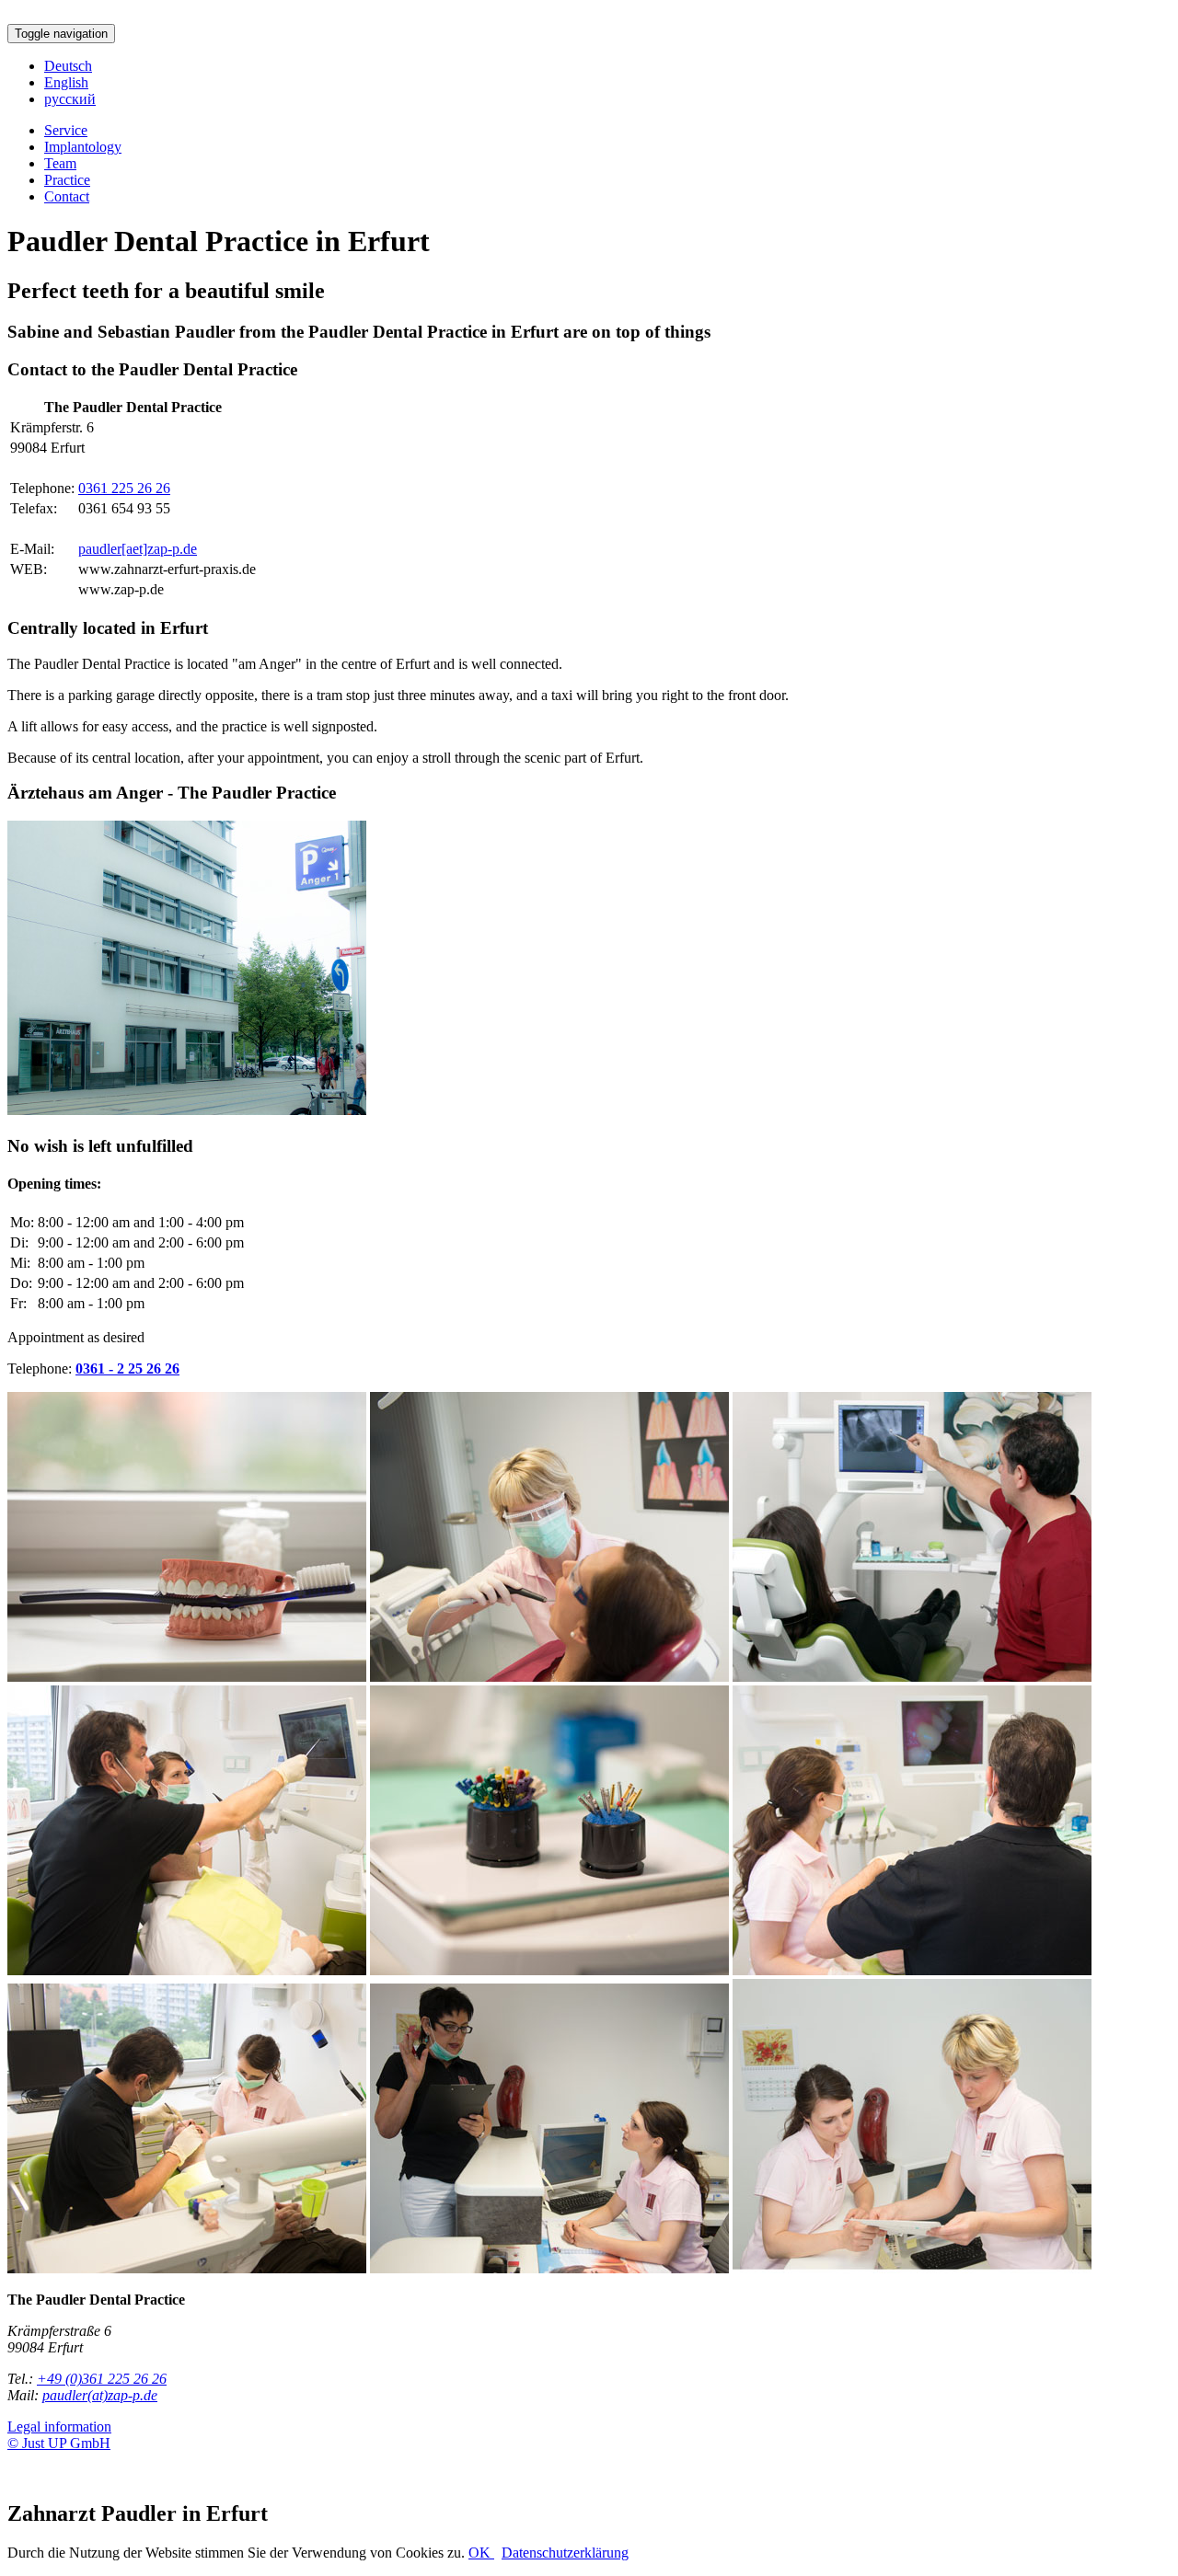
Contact (67, 196)
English (66, 82)
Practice (67, 180)
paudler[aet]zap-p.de (138, 549)
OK (481, 2553)
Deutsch (68, 66)
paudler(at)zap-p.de (100, 2395)
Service (66, 130)
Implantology (83, 147)
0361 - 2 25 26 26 (127, 1368)
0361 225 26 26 (124, 488)
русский (70, 99)
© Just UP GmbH (59, 2443)
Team (60, 163)
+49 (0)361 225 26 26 (102, 2379)
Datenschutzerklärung (565, 2553)
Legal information (59, 2426)
